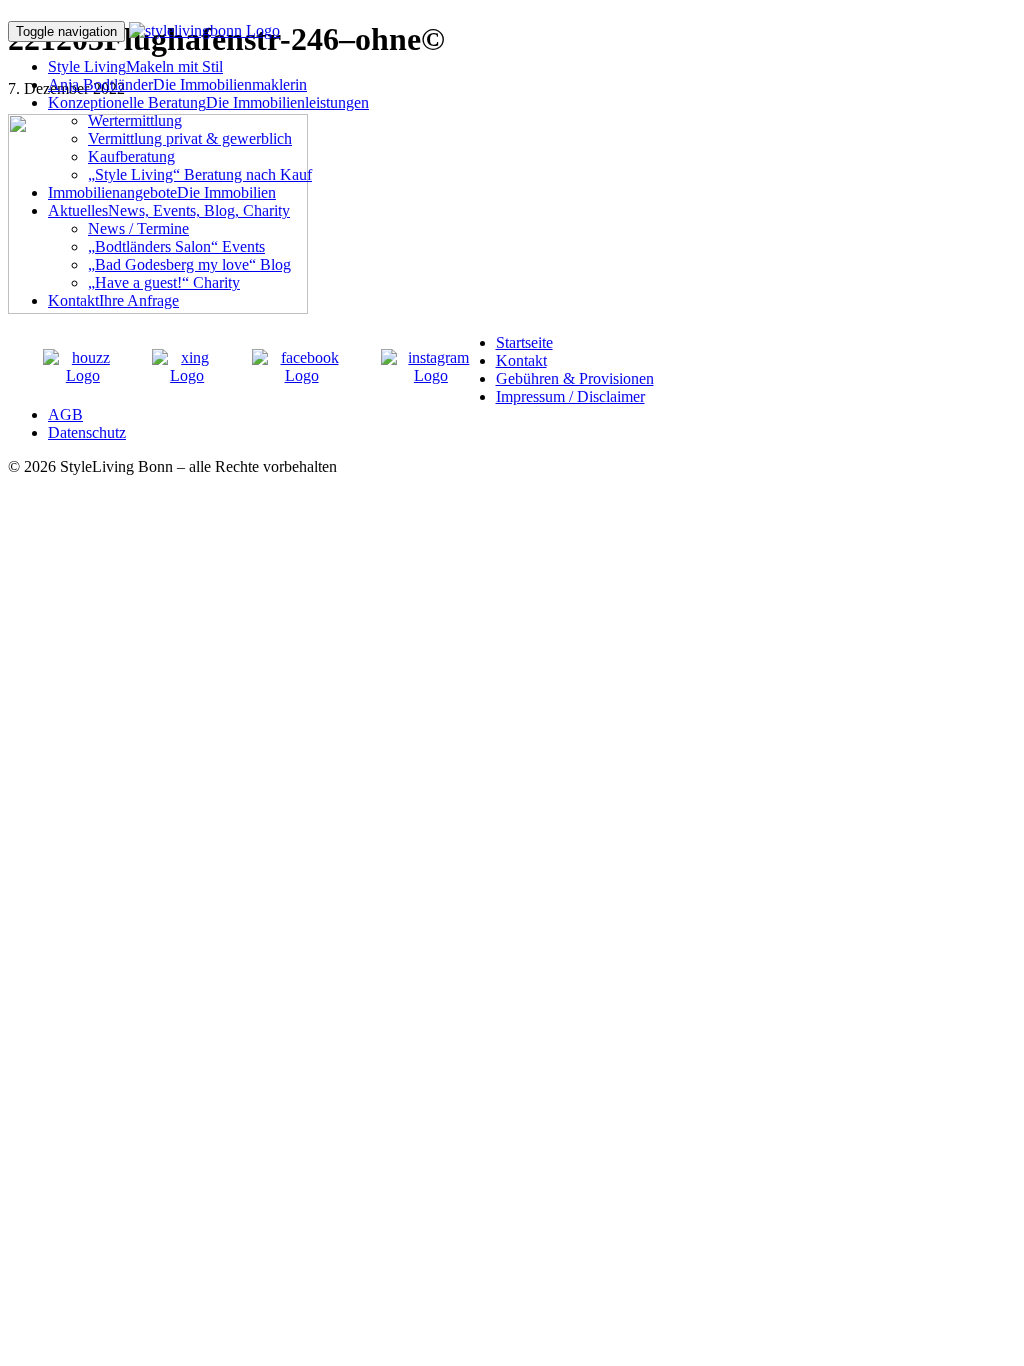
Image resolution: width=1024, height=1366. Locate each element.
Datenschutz (87, 432)
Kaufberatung (131, 156)
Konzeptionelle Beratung (208, 102)
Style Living (135, 66)
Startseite (524, 342)
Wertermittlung (135, 120)
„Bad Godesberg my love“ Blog (189, 264)
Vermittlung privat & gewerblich (190, 138)
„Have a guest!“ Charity (164, 282)
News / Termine (138, 228)
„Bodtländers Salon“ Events (176, 246)
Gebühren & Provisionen (575, 378)
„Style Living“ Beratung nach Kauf (200, 174)
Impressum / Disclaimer (570, 396)
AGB (65, 414)
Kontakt (113, 300)
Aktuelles (169, 210)
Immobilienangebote (162, 192)
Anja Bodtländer (177, 84)
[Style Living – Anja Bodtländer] (204, 30)
